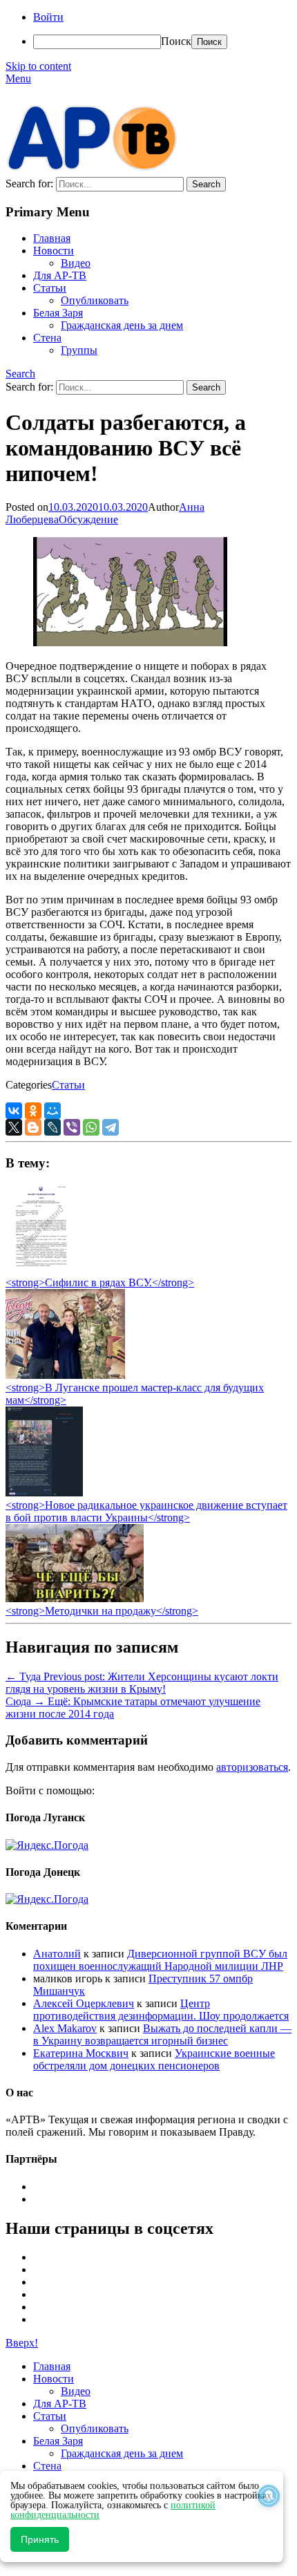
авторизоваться (252, 1767)
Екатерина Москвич (81, 2053)
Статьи (50, 288)
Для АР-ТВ (60, 275)
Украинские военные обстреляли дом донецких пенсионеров (154, 2059)
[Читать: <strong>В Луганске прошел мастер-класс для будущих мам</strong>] (65, 1375)
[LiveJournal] (52, 1127)
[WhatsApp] (91, 1127)
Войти (48, 17)
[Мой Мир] (52, 1111)
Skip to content (38, 66)
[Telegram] (111, 1127)
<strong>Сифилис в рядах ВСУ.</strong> (100, 1282)
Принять (40, 2539)
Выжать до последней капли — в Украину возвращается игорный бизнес (162, 2034)
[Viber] (72, 1127)
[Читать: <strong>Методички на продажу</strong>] (75, 1598)
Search (20, 374)
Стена (47, 338)
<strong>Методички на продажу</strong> (102, 1611)
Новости (54, 251)
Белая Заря (58, 313)
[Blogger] (33, 1127)
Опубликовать (95, 300)
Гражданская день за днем (122, 325)
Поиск (176, 41)
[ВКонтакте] (14, 1111)
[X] (14, 1127)
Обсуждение (88, 519)
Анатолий (57, 1954)
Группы (79, 350)
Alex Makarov (65, 2028)
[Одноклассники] (33, 1111)
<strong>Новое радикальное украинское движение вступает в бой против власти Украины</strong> (146, 1511)
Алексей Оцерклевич (84, 2003)
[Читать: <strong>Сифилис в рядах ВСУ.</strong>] (37, 1270)
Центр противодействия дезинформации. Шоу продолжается (161, 2010)
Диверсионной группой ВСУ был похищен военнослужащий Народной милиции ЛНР (160, 1960)
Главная (52, 238)
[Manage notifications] (269, 2496)
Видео (76, 263)
